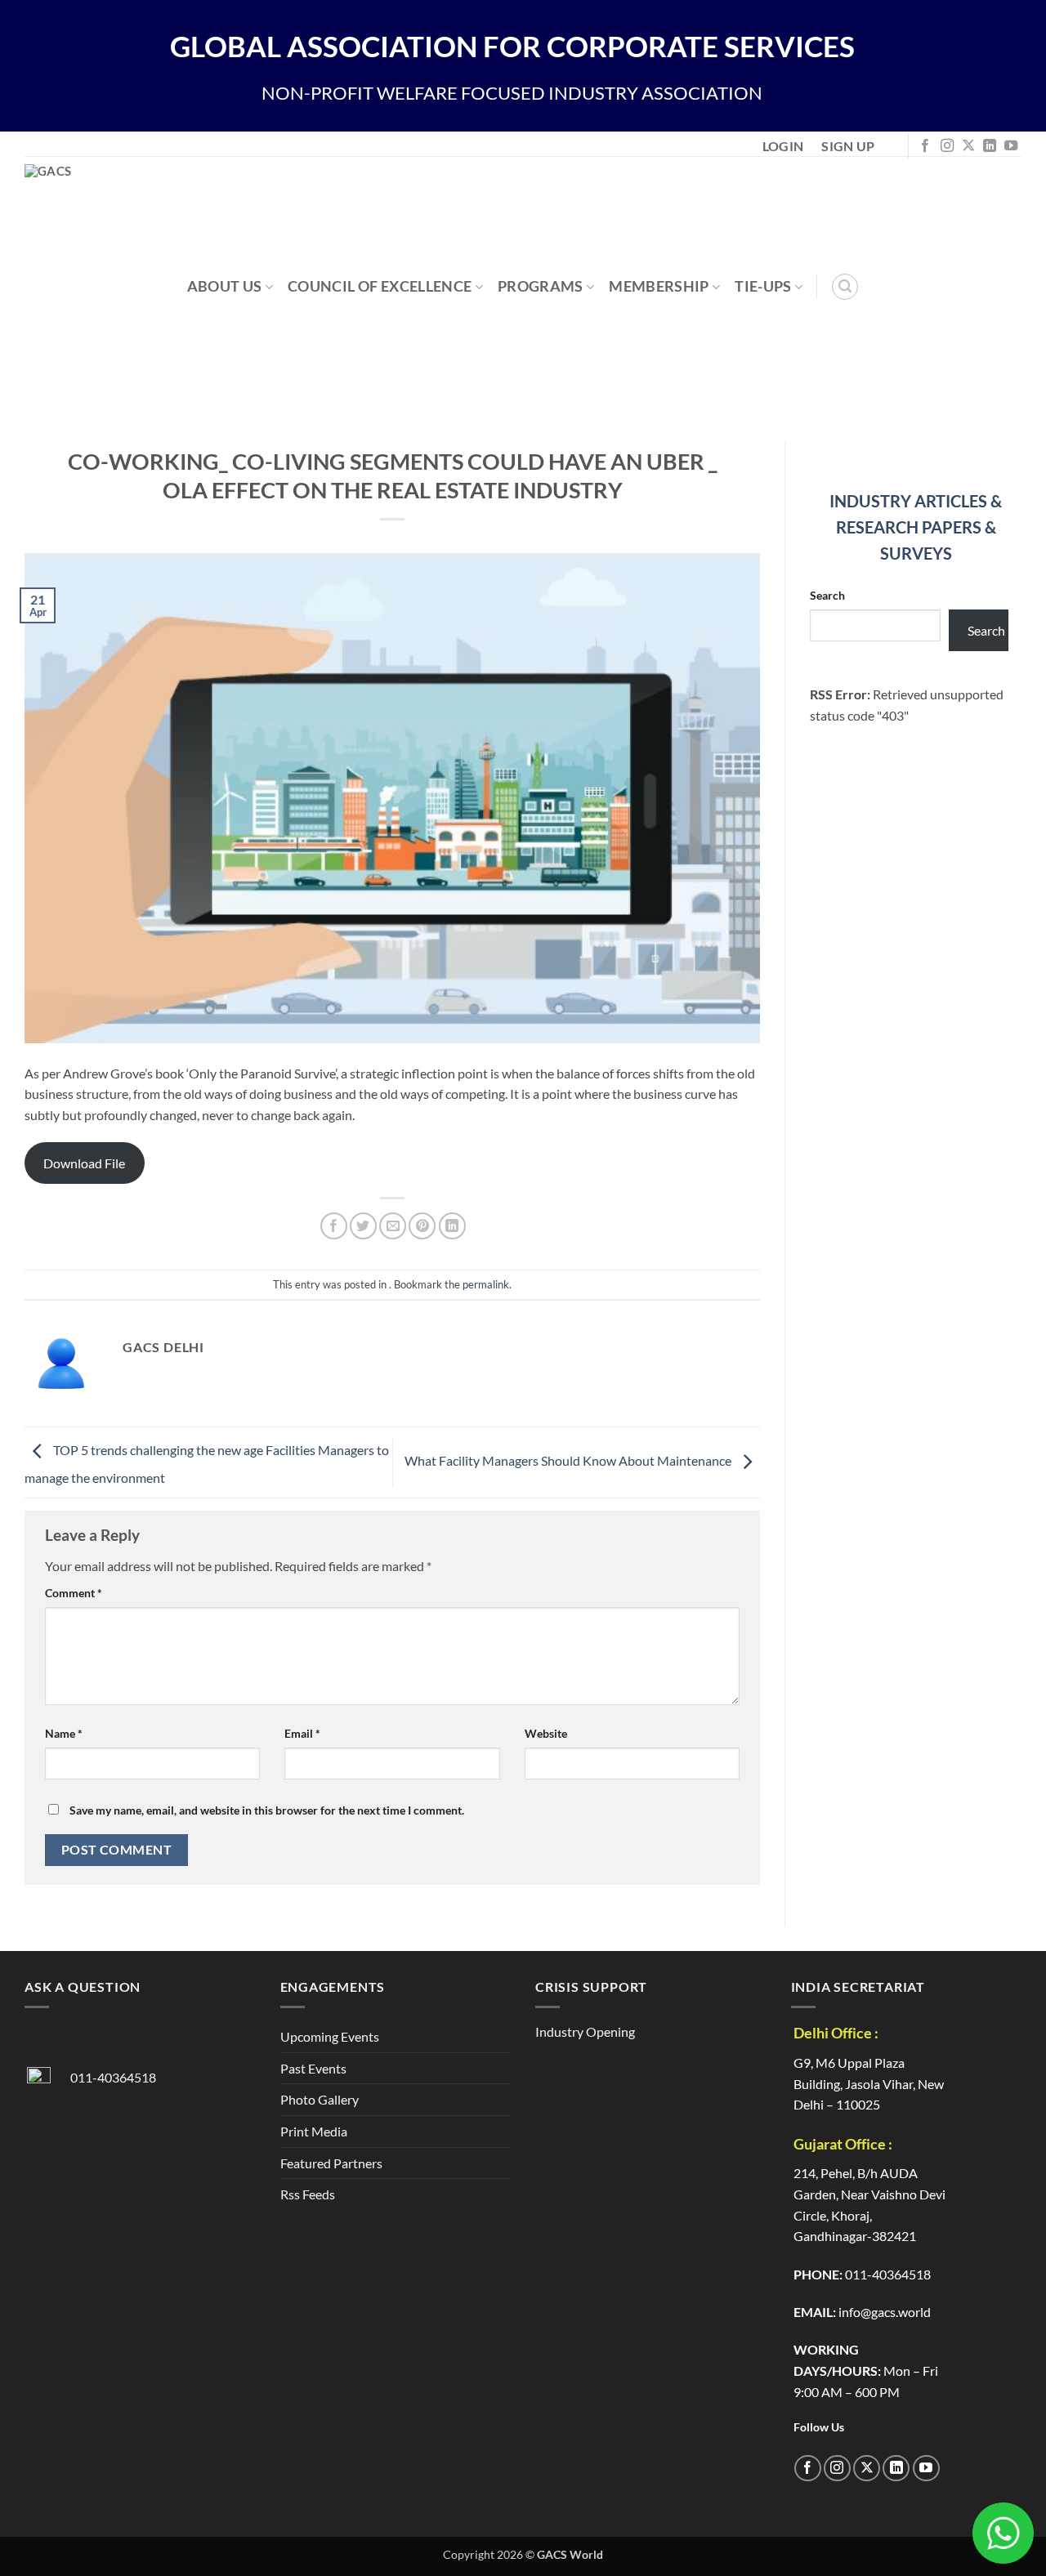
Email (302, 1733)
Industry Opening (585, 2031)
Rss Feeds (308, 2194)
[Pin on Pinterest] (422, 1226)
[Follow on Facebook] (925, 146)
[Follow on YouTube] (1011, 146)
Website (546, 1733)
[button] (845, 287)
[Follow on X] (968, 146)
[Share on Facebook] (334, 1226)
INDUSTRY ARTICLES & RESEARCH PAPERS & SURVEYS (916, 527)
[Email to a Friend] (393, 1226)
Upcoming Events (330, 2036)
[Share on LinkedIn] (452, 1226)
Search (827, 595)
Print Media (314, 2131)
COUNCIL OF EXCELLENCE (380, 286)
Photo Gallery (320, 2099)
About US (225, 286)
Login (783, 146)
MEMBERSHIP (659, 286)
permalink (486, 1284)
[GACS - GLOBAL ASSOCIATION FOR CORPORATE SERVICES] (113, 287)
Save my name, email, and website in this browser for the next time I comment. (267, 1810)
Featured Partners (331, 2163)
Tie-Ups (763, 286)
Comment (74, 1593)
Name (64, 1733)
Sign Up (848, 146)
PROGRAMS (541, 286)
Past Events (313, 2068)
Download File (84, 1163)
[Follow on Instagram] (947, 146)
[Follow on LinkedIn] (990, 146)
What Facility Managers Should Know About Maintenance (569, 1460)
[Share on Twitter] (363, 1226)
